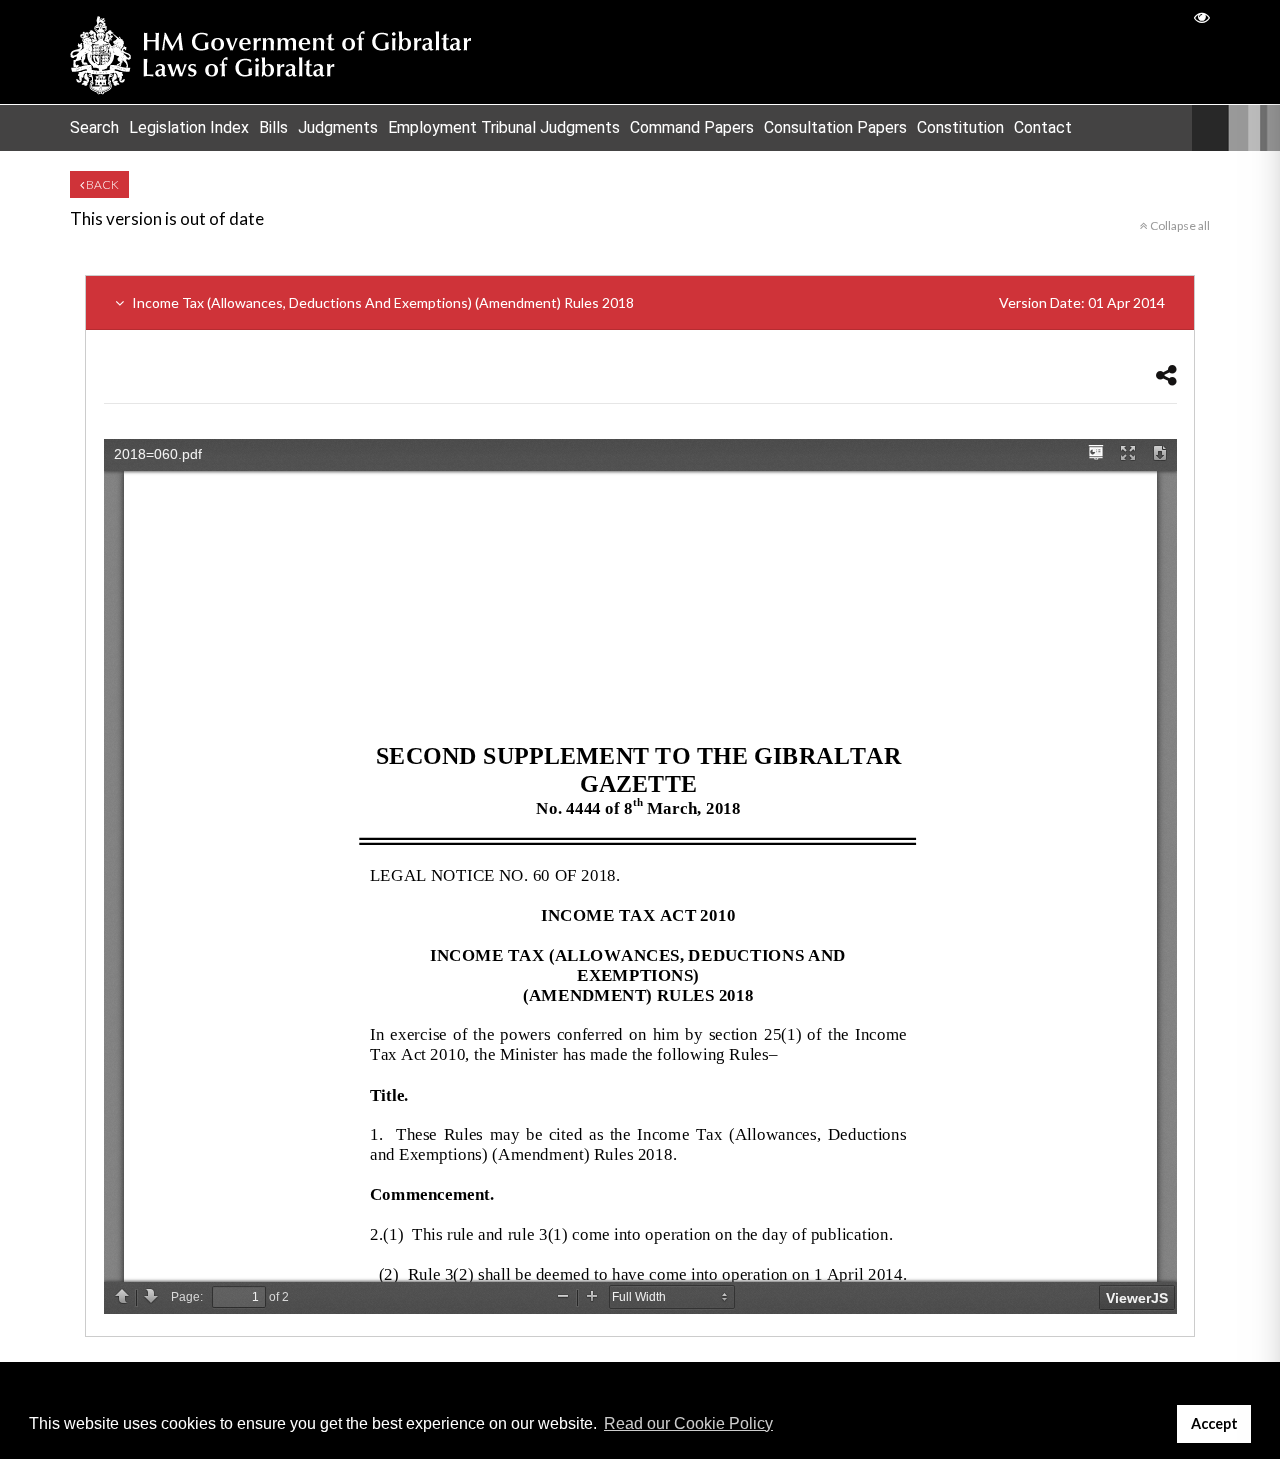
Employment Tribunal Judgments (504, 127)
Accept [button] (1214, 1423)
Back (101, 184)
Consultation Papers (835, 127)
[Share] (1166, 374)
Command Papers (692, 127)
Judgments (338, 127)
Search (94, 127)
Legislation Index (189, 127)
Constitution (960, 127)
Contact (1043, 127)
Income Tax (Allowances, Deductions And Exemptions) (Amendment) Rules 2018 (647, 302)
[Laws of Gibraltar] (271, 52)
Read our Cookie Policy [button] (688, 1423)
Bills (273, 127)
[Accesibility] (1202, 16)
